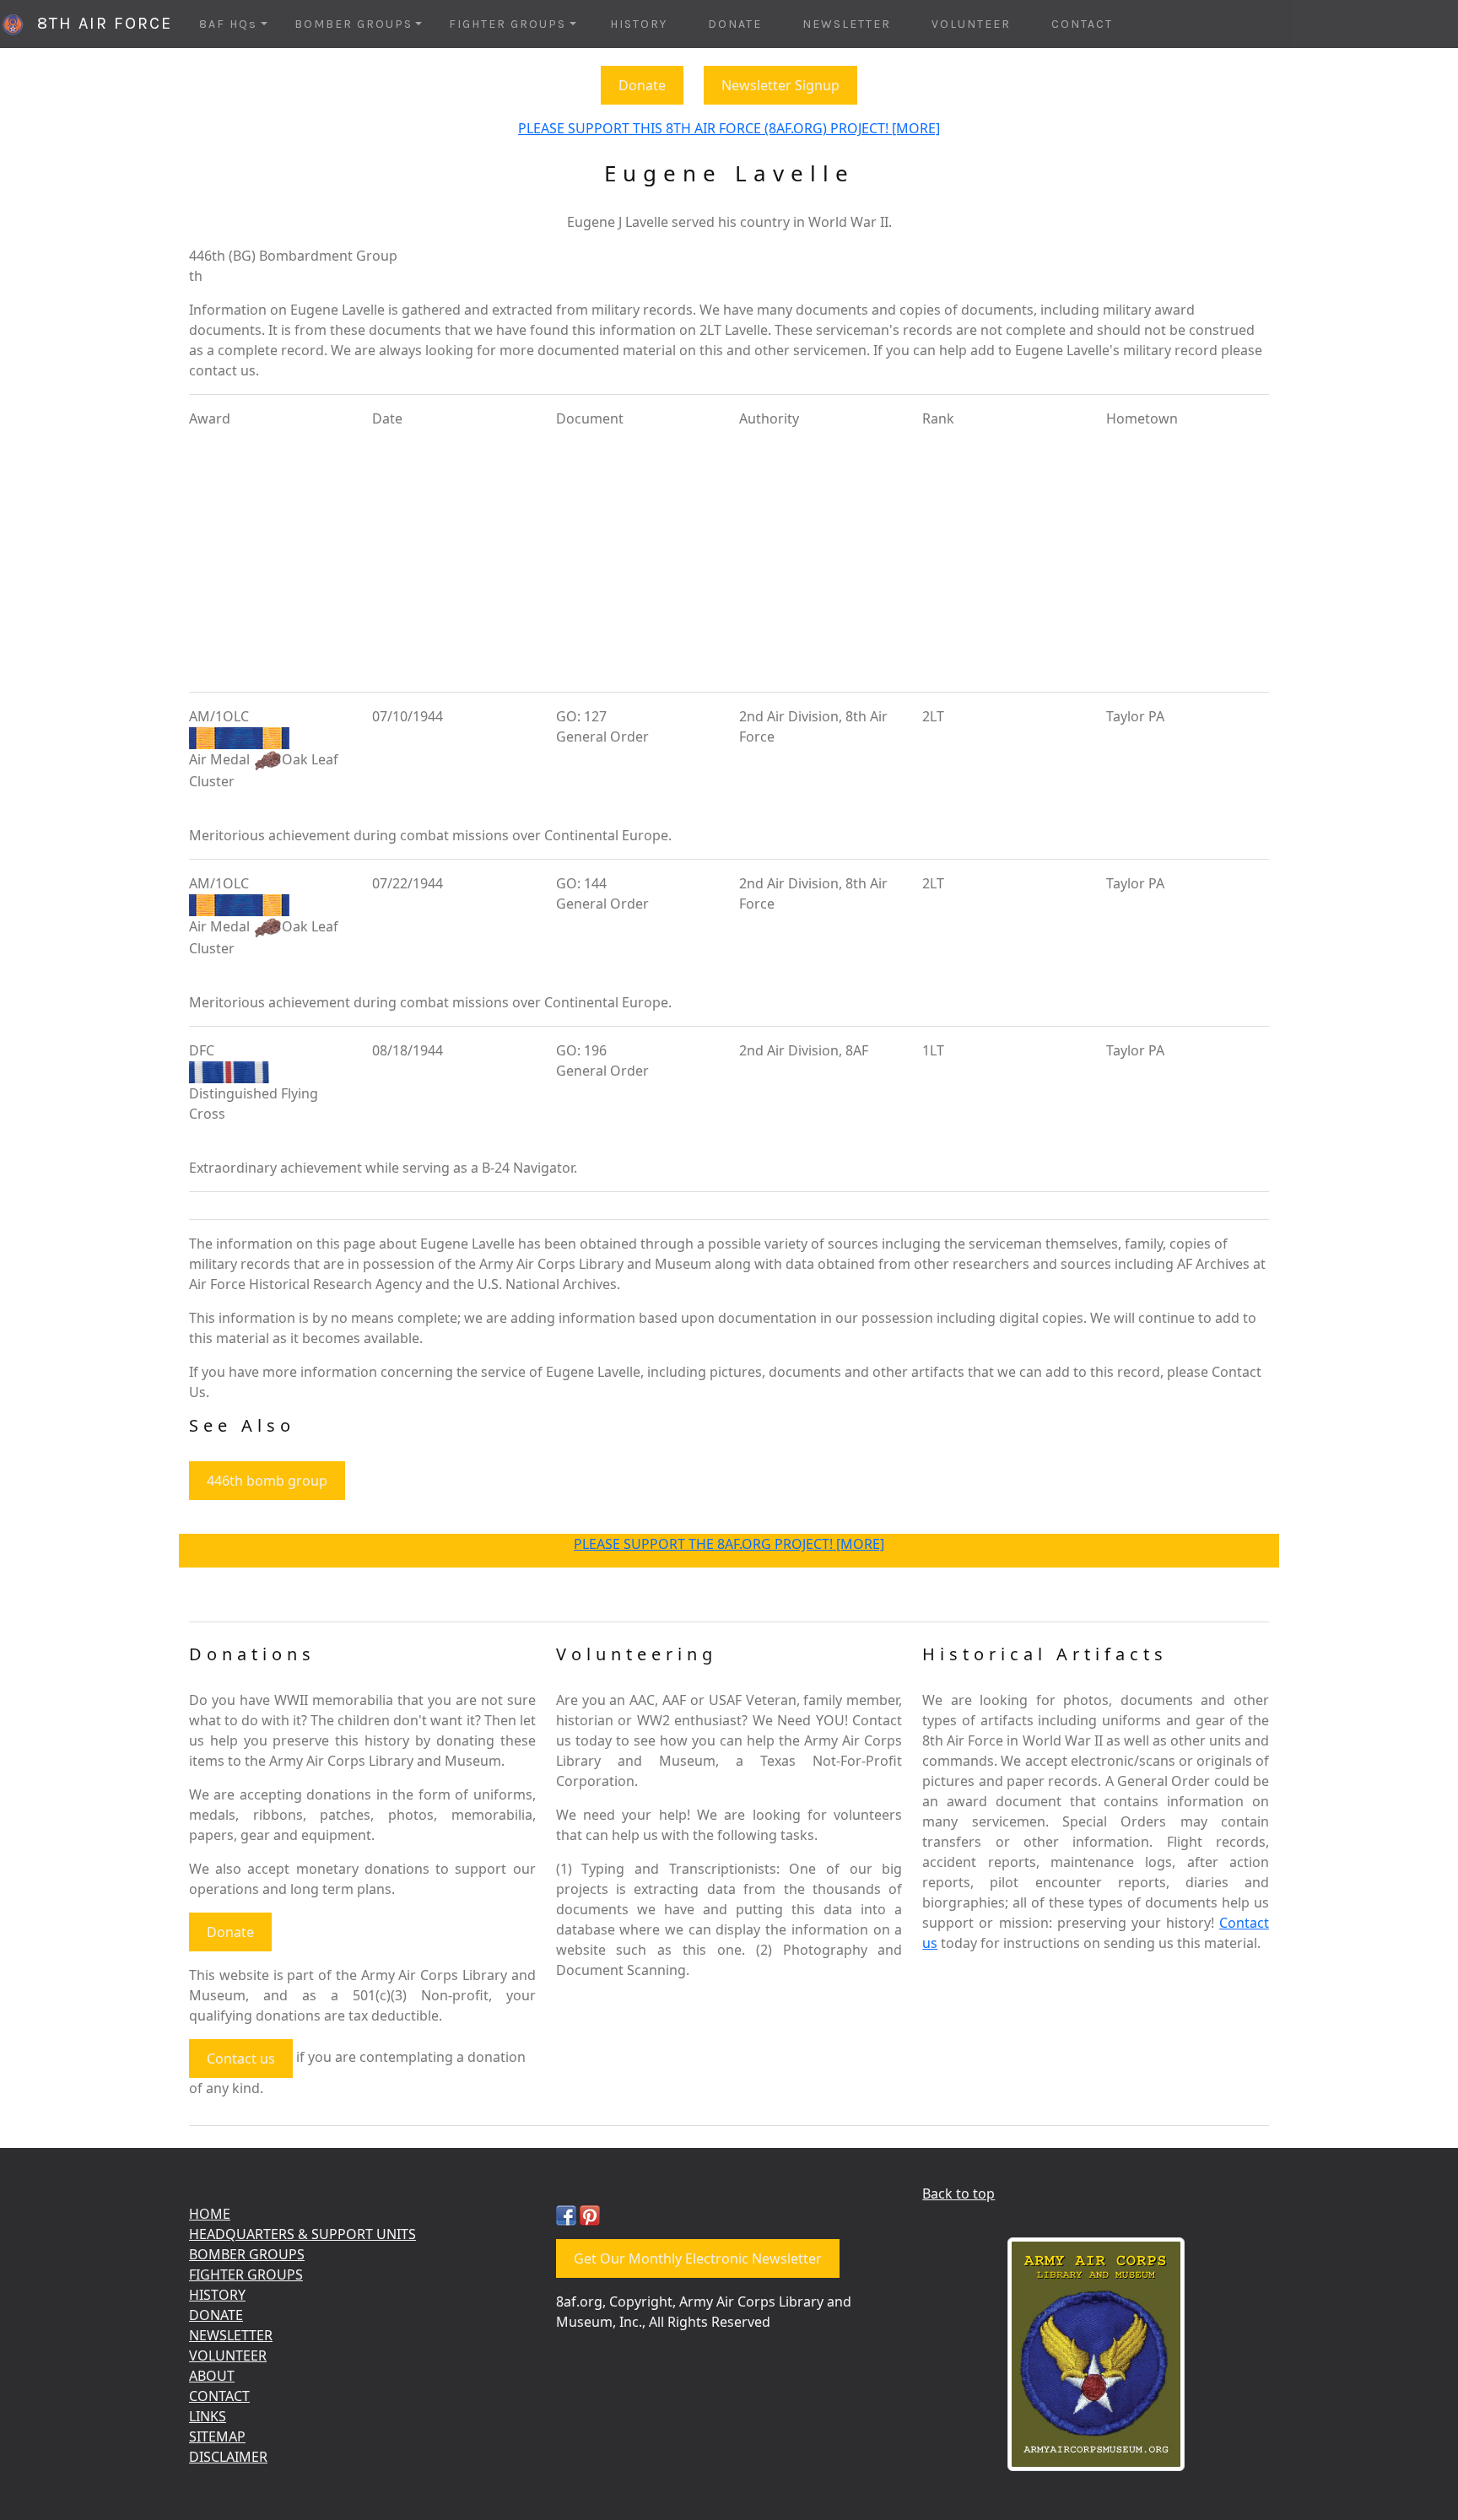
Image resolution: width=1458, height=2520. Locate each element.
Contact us (241, 2059)
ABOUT (212, 2376)
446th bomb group (267, 1481)
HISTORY (639, 24)
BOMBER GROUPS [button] (354, 24)
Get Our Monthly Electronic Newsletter (698, 2258)
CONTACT (1082, 24)
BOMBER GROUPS (247, 2254)
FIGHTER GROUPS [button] (508, 24)
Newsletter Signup (780, 85)
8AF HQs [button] (228, 24)
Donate (642, 85)
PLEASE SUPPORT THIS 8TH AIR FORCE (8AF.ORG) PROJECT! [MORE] (729, 128)
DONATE (735, 24)
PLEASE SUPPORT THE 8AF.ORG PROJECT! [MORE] (729, 1544)
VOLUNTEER (971, 24)
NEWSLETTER (847, 24)
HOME (210, 2214)
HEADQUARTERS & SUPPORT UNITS (302, 2234)
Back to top (958, 2194)
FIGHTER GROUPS (246, 2274)
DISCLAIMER (228, 2457)
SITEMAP (217, 2436)
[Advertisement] (729, 560)
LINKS (208, 2416)
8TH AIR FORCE (99, 23)
